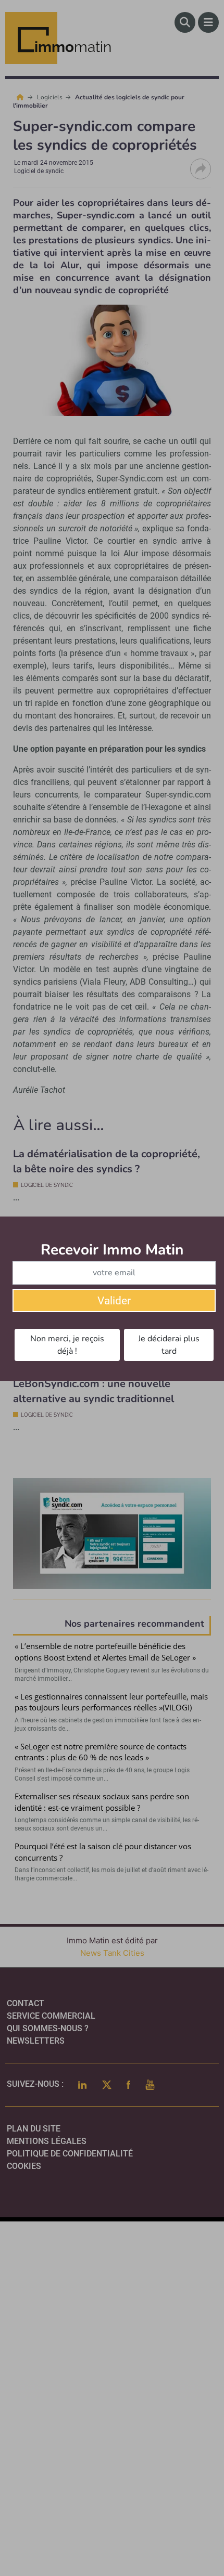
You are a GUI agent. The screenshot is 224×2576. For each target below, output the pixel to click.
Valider (114, 1301)
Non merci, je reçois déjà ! (67, 1345)
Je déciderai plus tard (169, 1345)
